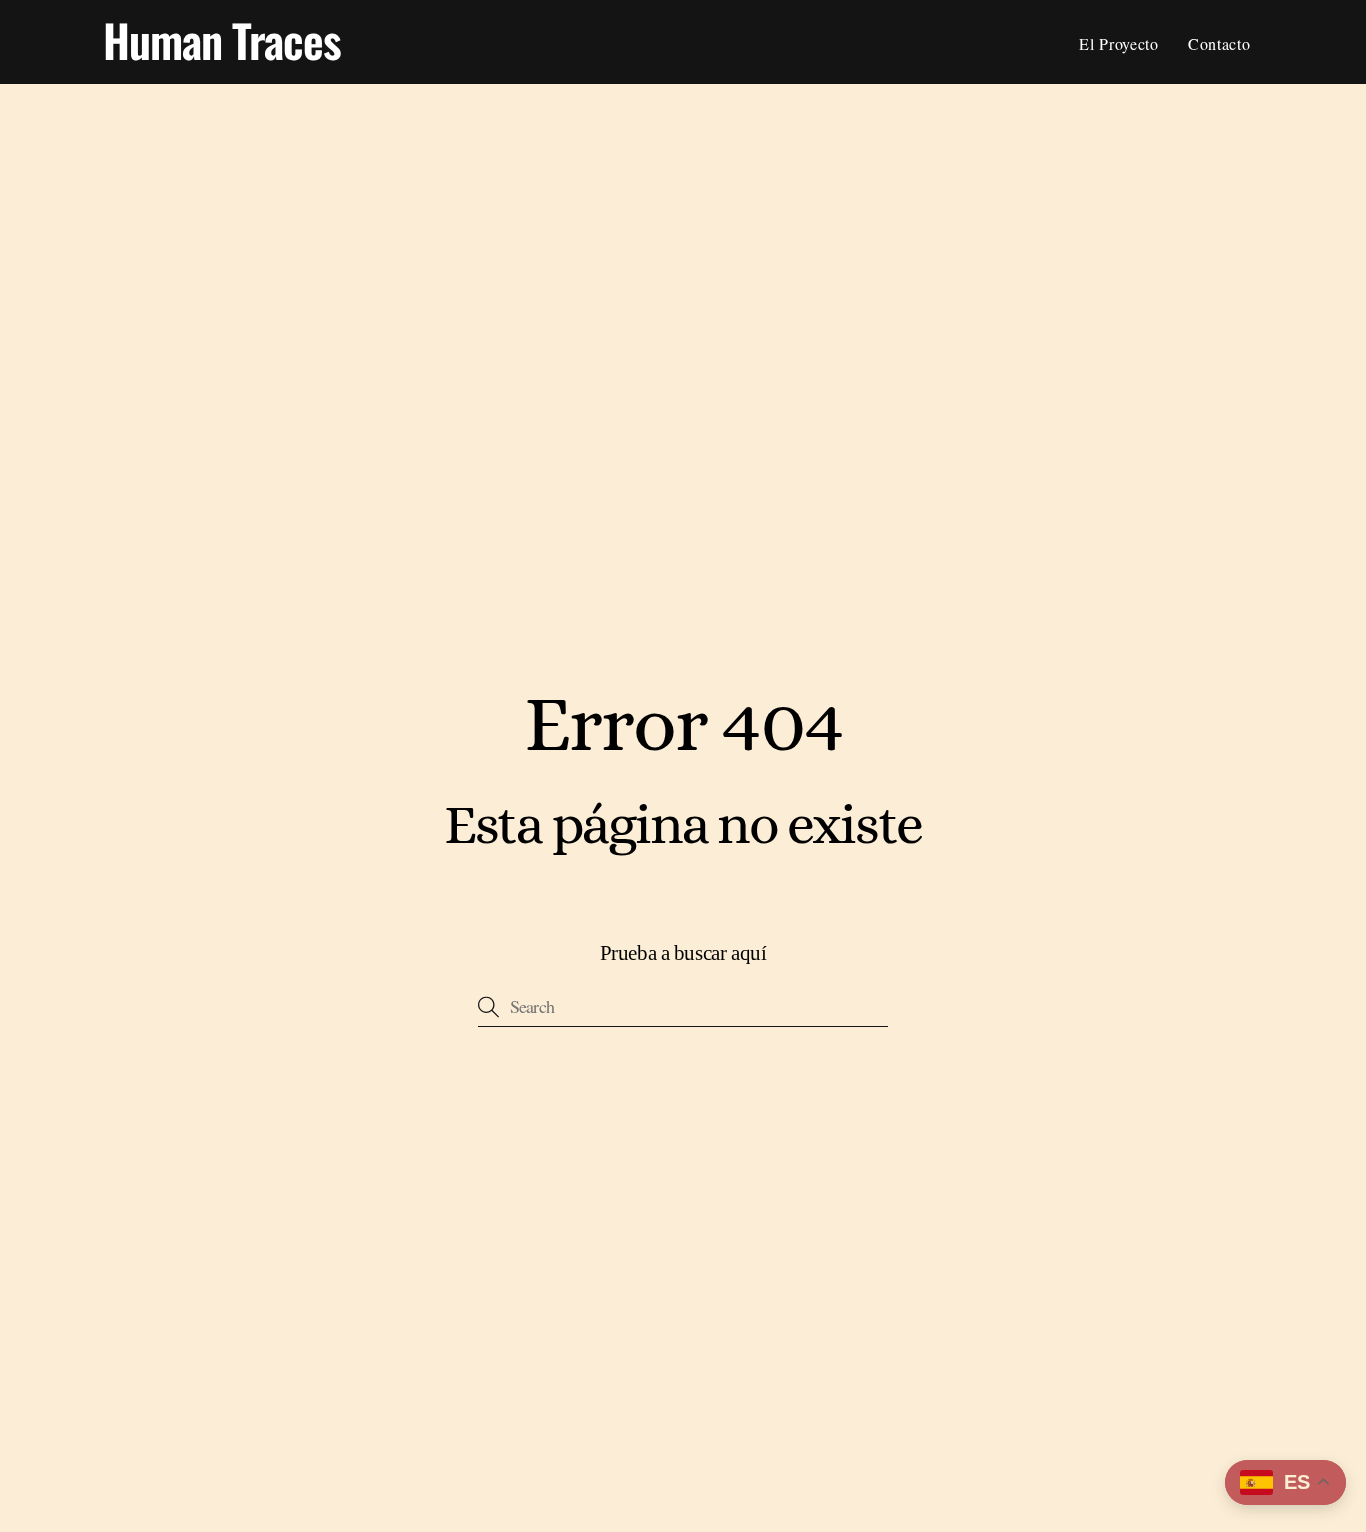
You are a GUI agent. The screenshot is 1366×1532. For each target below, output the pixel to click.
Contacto (1219, 43)
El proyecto (1118, 43)
